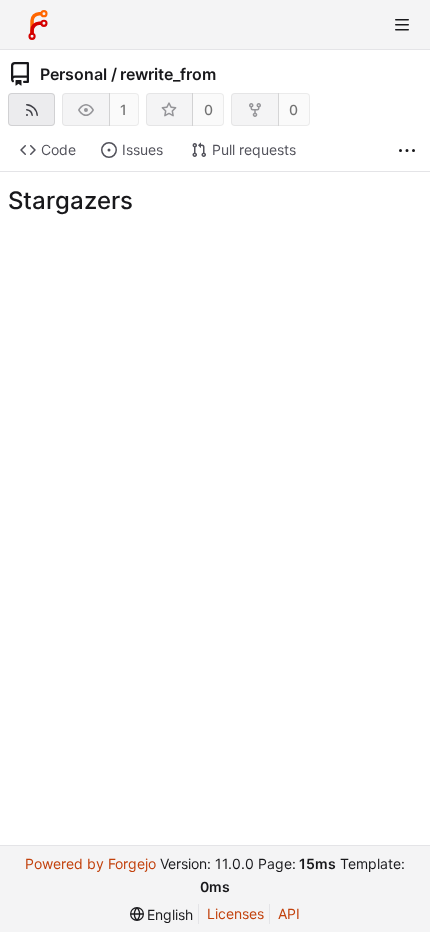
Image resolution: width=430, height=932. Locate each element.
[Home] (38, 25)
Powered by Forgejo (90, 863)
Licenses (235, 913)
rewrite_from (168, 74)
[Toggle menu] (402, 25)
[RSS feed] (31, 109)
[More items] (407, 150)
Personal (73, 74)
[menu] (162, 914)
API (289, 913)
